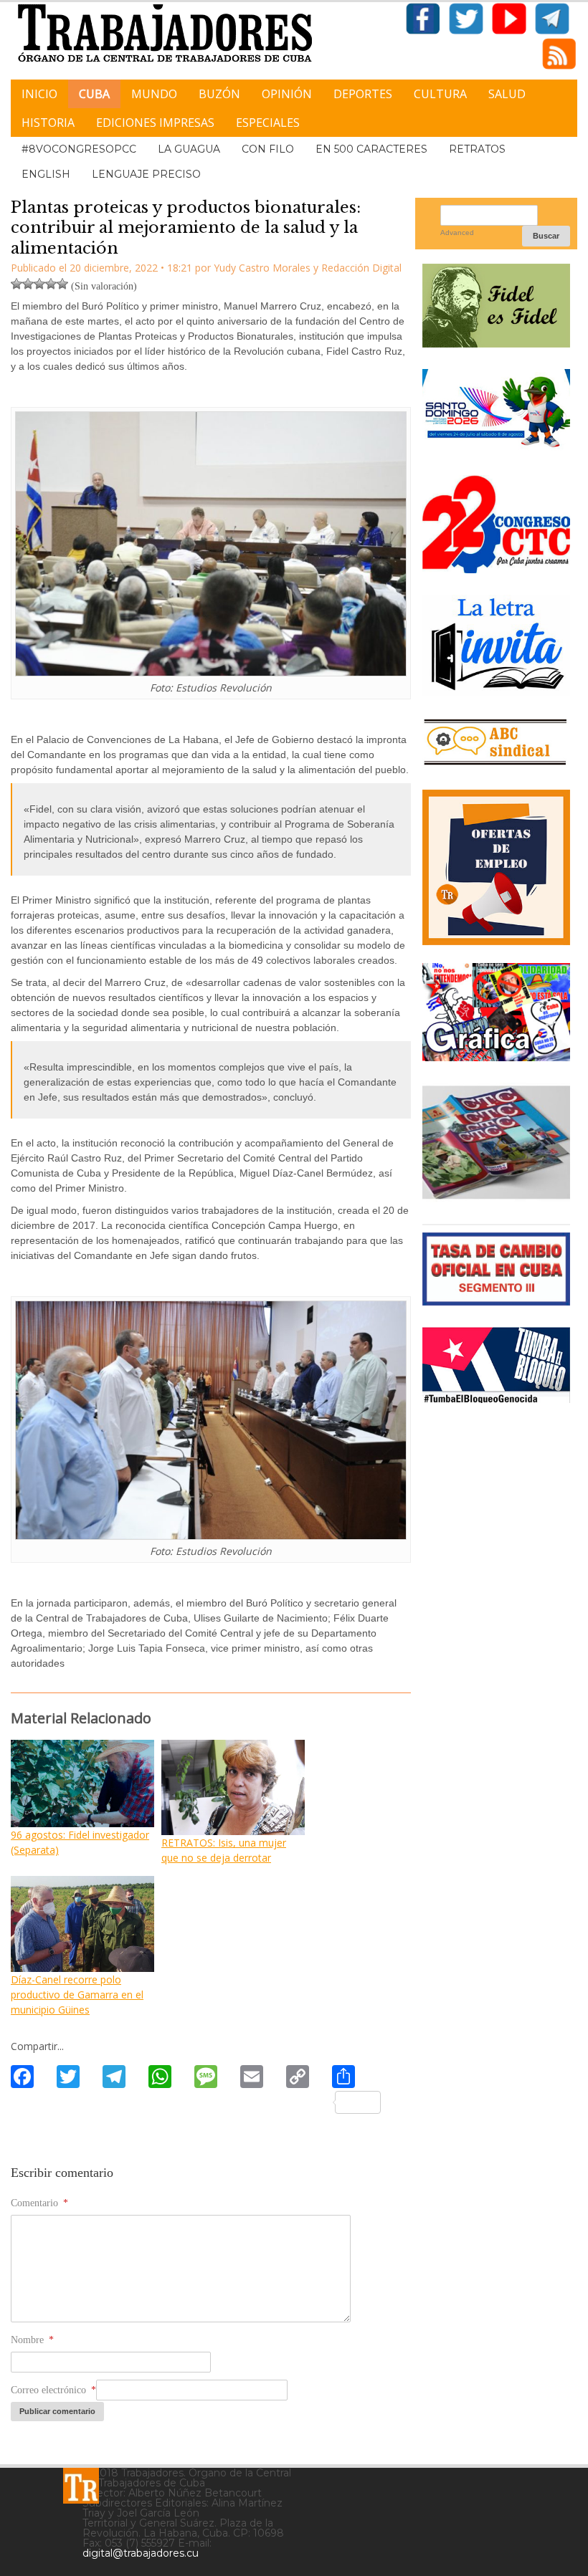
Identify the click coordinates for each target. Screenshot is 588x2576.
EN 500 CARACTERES (371, 149)
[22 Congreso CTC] (496, 568)
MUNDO (154, 94)
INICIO (39, 94)
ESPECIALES (268, 123)
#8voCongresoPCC (79, 149)
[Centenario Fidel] (496, 342)
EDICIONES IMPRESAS (155, 123)
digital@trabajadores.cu (141, 2553)
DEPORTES (363, 94)
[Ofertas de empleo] (496, 867)
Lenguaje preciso (146, 174)
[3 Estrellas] (39, 284)
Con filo (268, 149)
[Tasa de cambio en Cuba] (496, 1300)
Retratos (477, 149)
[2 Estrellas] (28, 284)
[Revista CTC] (496, 1197)
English (46, 174)
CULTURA (440, 94)
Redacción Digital (361, 268)
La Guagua (189, 149)
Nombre (32, 2340)
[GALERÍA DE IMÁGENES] (496, 1056)
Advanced (457, 233)
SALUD (507, 94)
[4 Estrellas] (51, 284)
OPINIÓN (287, 94)
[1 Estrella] (16, 284)
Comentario (39, 2203)
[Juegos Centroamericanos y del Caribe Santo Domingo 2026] (496, 448)
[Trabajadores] (81, 2486)
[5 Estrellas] (62, 284)
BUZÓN (219, 94)
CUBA (94, 94)
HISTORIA (48, 123)
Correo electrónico (53, 2390)
